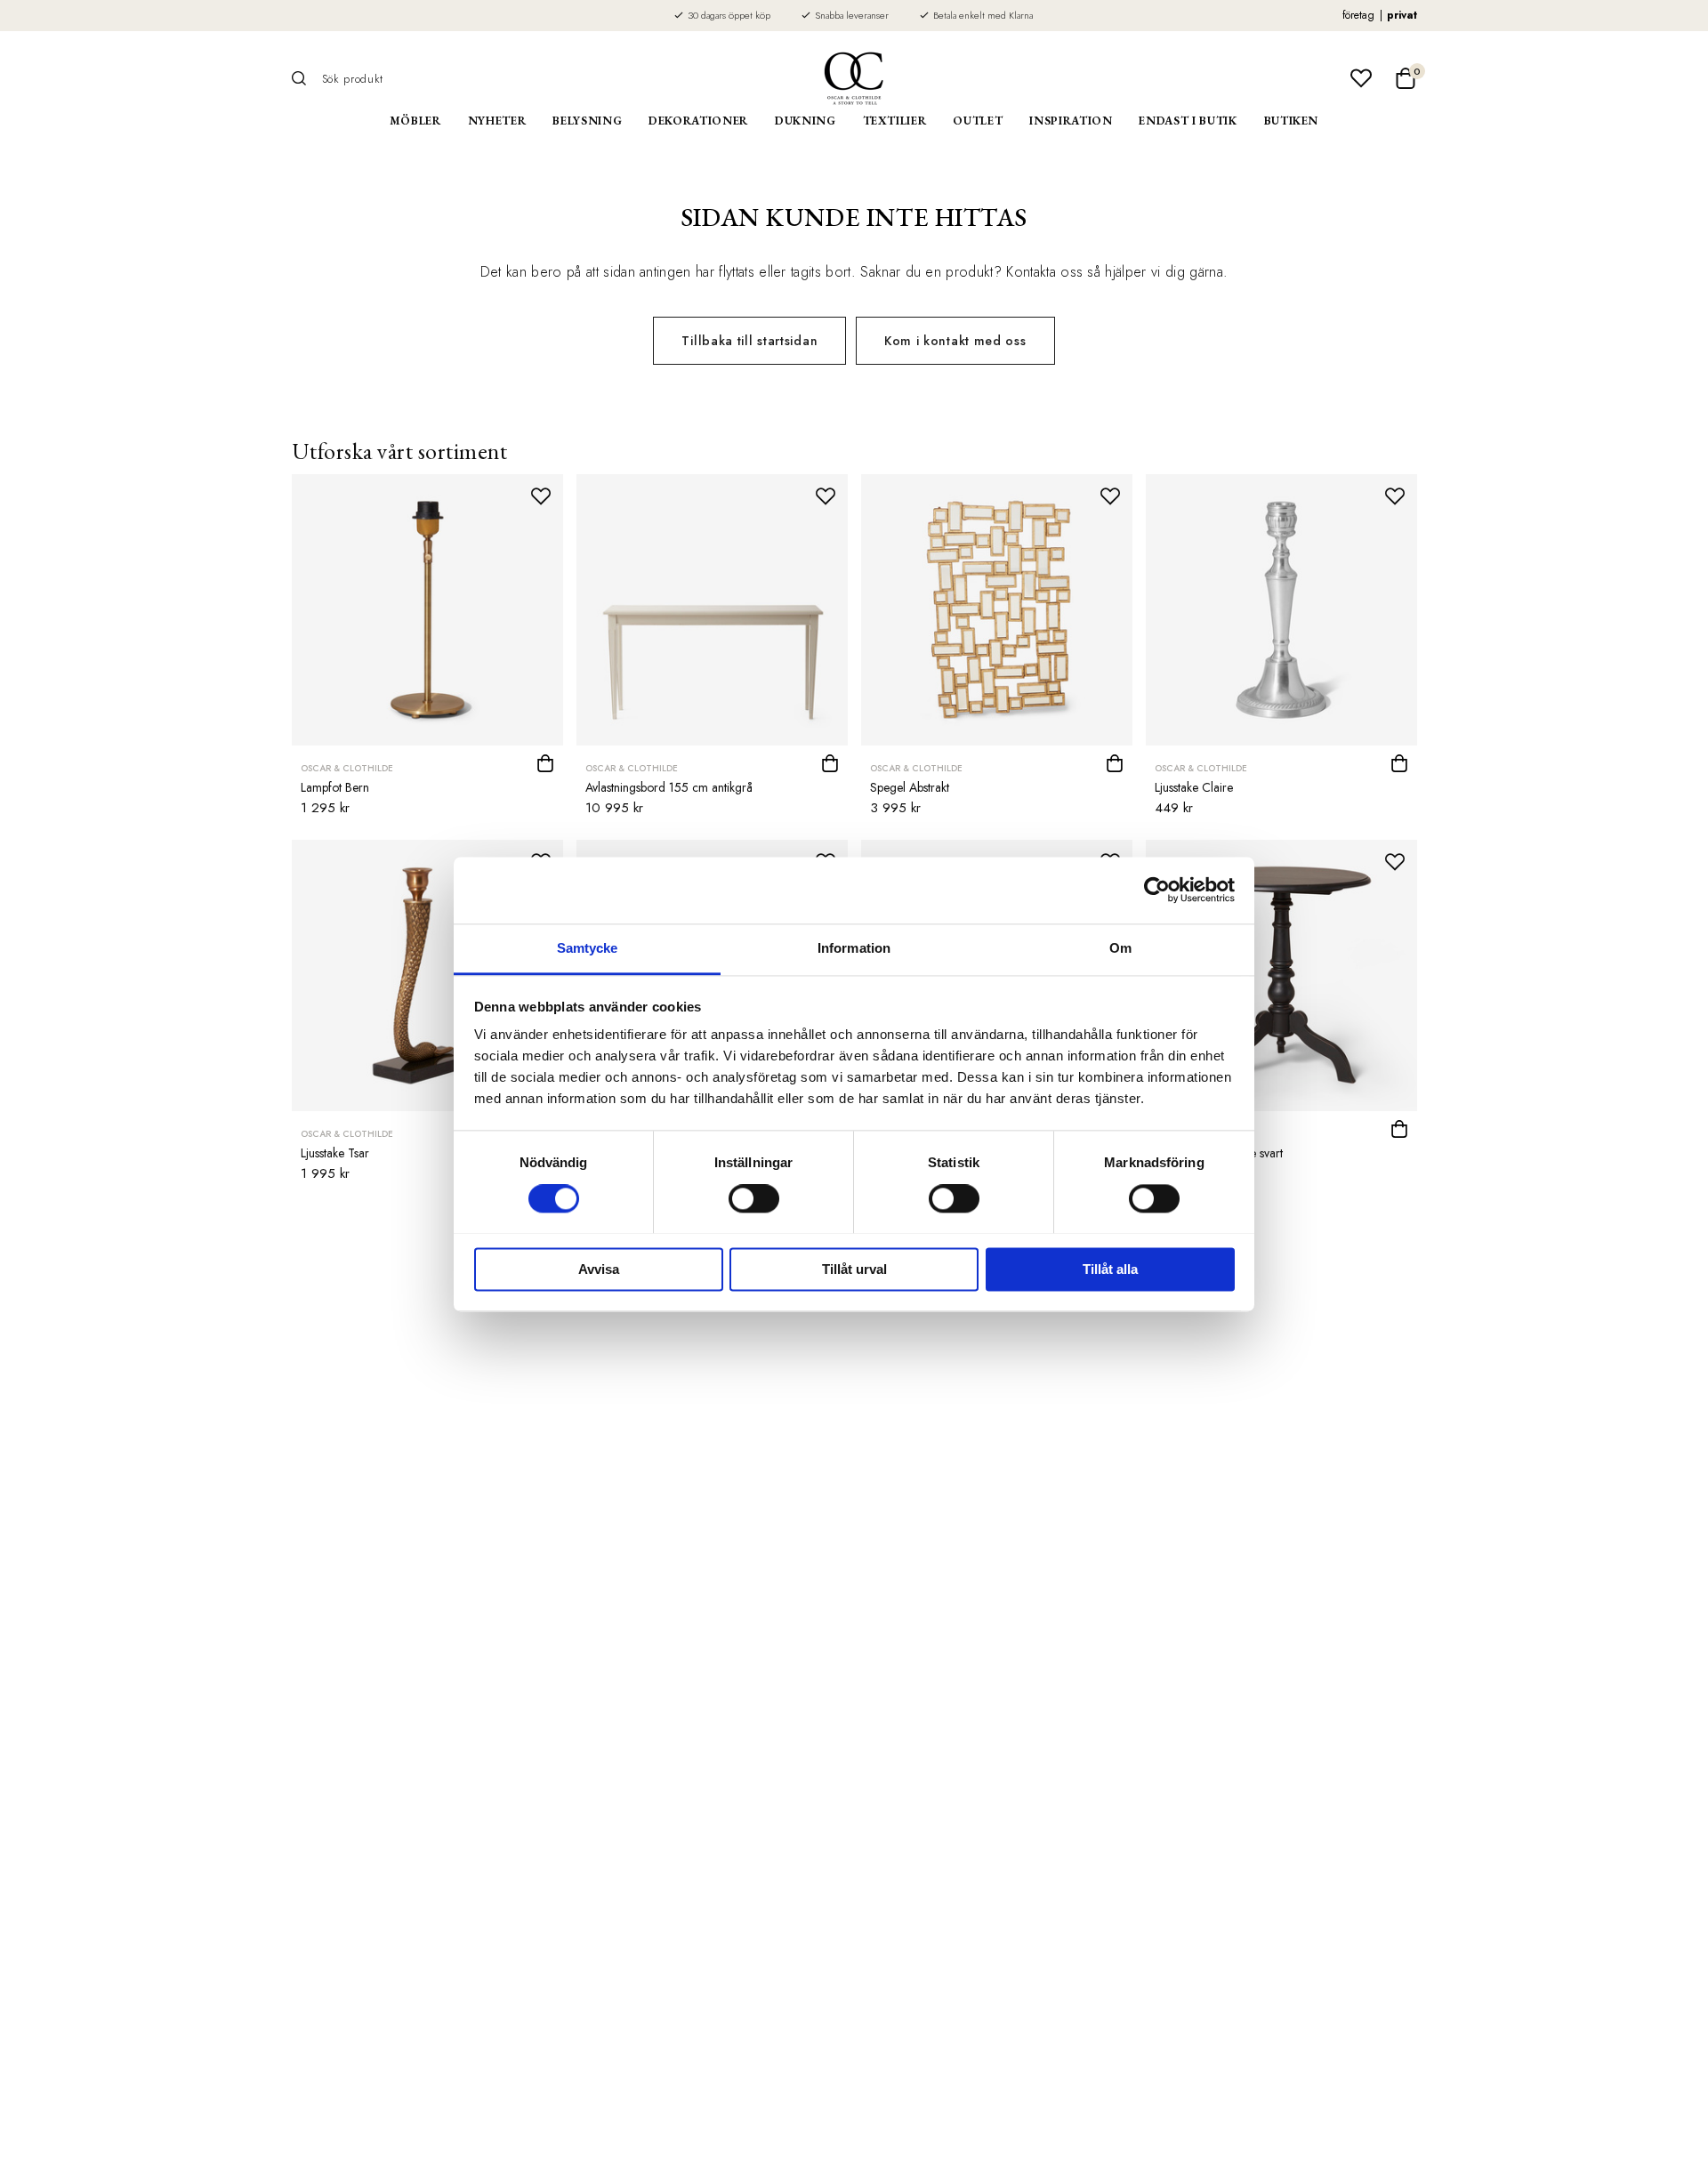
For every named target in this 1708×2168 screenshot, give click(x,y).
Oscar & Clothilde (347, 768)
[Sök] (305, 78)
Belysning (587, 121)
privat (1402, 15)
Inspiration (1071, 121)
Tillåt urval (854, 1269)
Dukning (806, 121)
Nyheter (497, 121)
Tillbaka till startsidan (749, 341)
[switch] (754, 1198)
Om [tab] (1120, 948)
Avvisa (599, 1269)
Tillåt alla (1110, 1269)
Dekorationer (698, 121)
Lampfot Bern (335, 787)
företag (1358, 15)
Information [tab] (854, 948)
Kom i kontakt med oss (955, 341)
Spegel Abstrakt (910, 787)
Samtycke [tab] (588, 948)
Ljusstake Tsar (335, 1153)
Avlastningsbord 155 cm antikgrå (669, 787)
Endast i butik (1188, 121)
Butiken (1292, 121)
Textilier (895, 121)
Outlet (978, 121)
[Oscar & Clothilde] (854, 78)
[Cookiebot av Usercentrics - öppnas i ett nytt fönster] (1157, 890)
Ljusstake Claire (1194, 787)
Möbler (415, 121)
